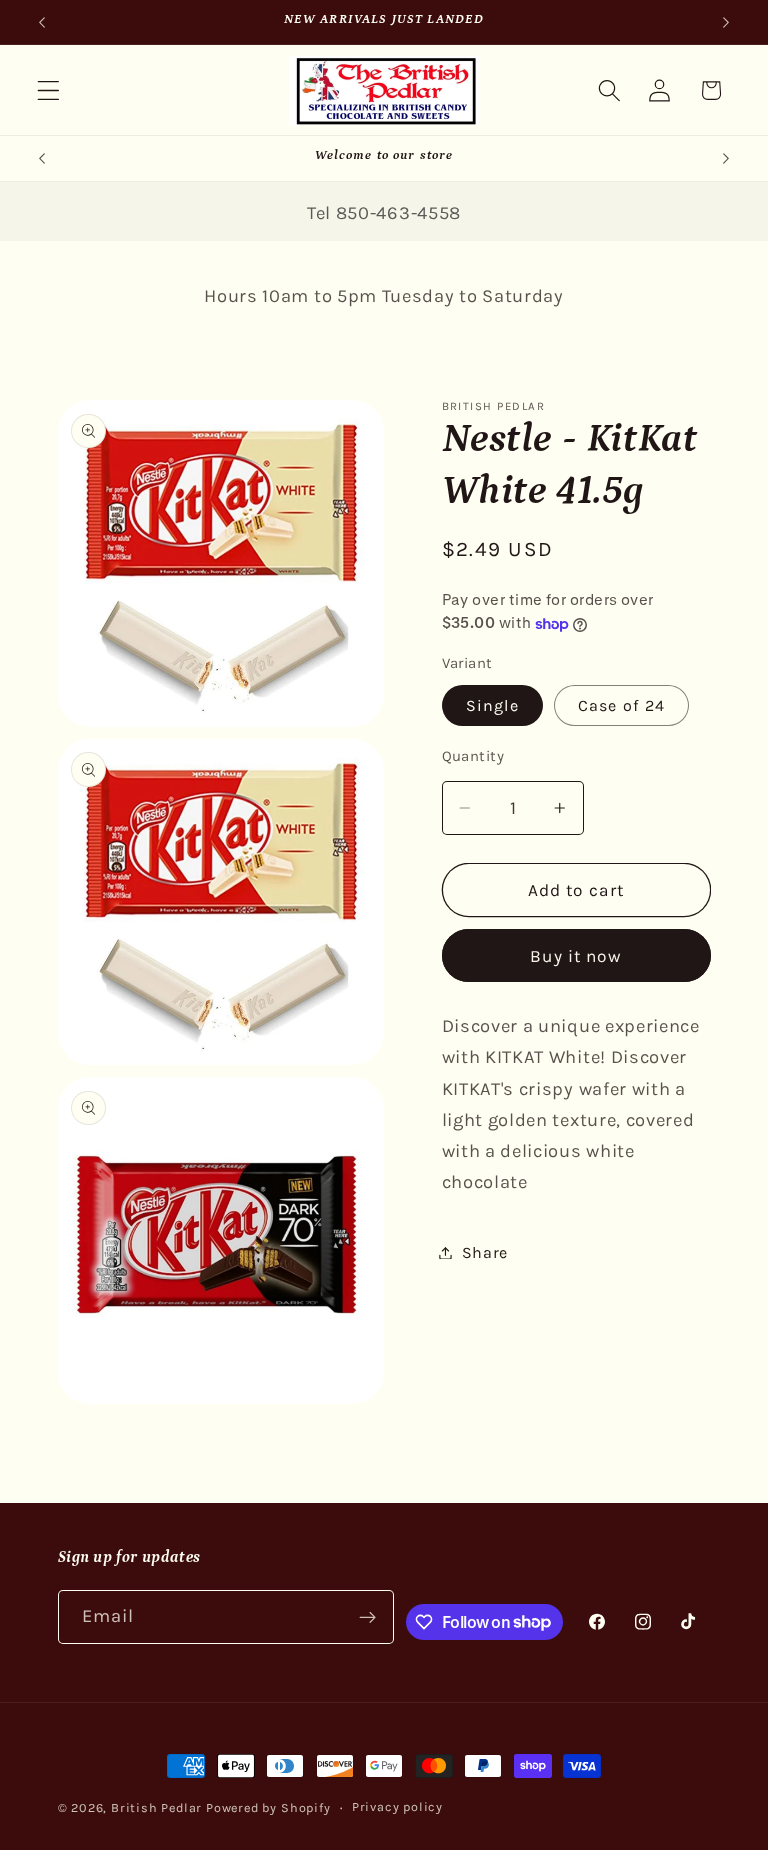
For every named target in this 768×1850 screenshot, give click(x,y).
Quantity (473, 756)
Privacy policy (397, 1806)
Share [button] (485, 1252)
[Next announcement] (726, 22)
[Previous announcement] (42, 22)
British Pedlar (156, 1807)
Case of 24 (622, 705)
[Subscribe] (368, 1617)
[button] (48, 90)
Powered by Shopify (268, 1807)
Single (493, 705)
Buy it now (576, 956)
